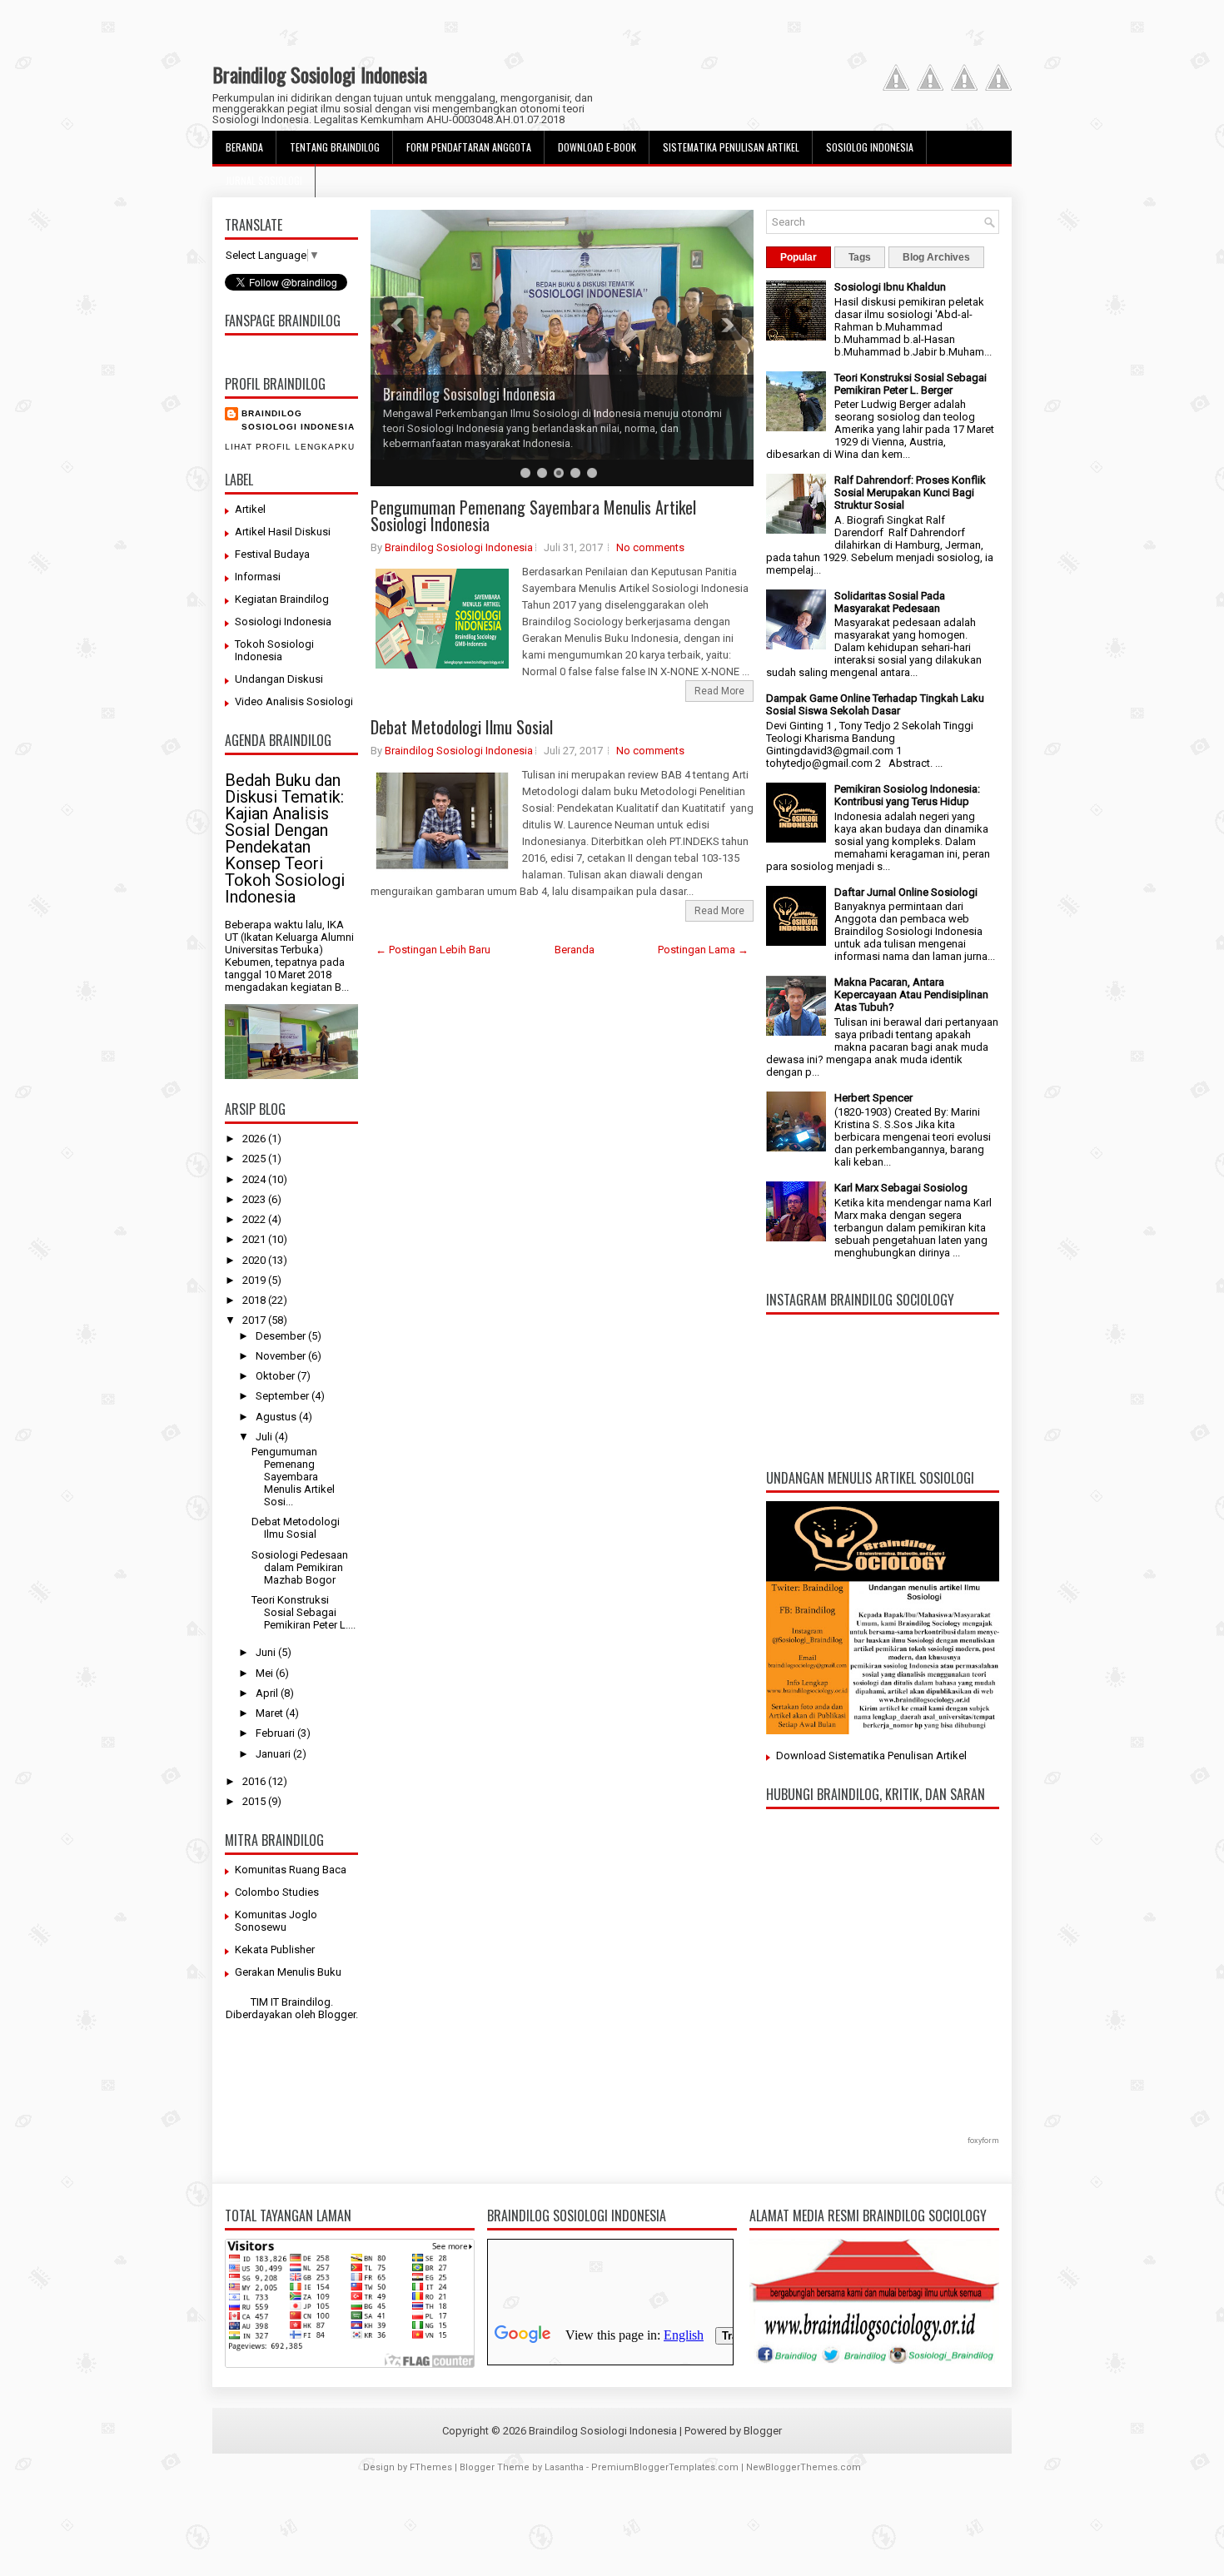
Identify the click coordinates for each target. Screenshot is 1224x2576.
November (282, 1356)
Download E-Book (597, 147)
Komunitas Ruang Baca (291, 1870)
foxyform (983, 2141)
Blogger (337, 2014)
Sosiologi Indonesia (283, 622)
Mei (266, 1673)
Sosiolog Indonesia (870, 147)
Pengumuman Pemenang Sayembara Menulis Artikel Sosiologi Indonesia (533, 515)
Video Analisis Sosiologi (294, 701)
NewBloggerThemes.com (804, 2467)
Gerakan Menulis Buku (288, 1972)
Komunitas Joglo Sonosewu (276, 1921)
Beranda (244, 147)
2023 (255, 1199)
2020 (255, 1260)
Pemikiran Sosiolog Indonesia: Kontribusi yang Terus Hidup (907, 795)
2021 (255, 1239)
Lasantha (564, 2467)
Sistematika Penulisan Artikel (731, 147)
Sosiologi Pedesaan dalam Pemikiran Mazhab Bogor (300, 1567)
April (268, 1693)
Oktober (276, 1376)
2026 (255, 1139)
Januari (274, 1754)
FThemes (431, 2467)
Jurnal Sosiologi (264, 180)
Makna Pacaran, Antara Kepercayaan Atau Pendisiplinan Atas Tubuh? (911, 995)
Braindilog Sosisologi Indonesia (469, 394)
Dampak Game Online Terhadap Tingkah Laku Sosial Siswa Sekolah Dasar (875, 704)
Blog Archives (936, 257)
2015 (255, 1801)
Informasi (258, 577)
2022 (255, 1219)
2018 (255, 1300)
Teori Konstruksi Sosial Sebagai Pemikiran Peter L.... (304, 1612)
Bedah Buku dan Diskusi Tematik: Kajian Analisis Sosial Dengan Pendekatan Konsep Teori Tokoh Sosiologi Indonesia (285, 838)
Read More (719, 691)
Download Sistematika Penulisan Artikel (871, 1755)
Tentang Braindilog (335, 147)
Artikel (250, 509)
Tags (860, 257)
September (284, 1396)
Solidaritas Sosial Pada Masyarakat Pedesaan (890, 602)
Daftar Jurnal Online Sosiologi (906, 892)
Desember (282, 1336)
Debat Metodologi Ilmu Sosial (296, 1528)
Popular (799, 257)
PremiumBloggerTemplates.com (665, 2467)
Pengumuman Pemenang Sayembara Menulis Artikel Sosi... (293, 1477)
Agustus (277, 1417)
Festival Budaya (272, 554)
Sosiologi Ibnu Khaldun (890, 287)
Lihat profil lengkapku (290, 447)
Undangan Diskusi (279, 679)
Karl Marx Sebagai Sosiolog (901, 1188)
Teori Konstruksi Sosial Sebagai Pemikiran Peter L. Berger (911, 384)
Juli (265, 1437)
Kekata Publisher (275, 1949)
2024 (255, 1179)
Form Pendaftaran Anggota (469, 147)
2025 (255, 1159)
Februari (276, 1733)
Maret (271, 1713)
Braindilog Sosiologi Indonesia (320, 74)
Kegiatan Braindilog (282, 599)
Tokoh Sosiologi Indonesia (274, 650)
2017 (255, 1320)
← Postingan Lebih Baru (433, 950)
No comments (650, 547)
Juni (267, 1652)
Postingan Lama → (703, 950)
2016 (255, 1781)
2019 (255, 1280)
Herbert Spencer (873, 1098)
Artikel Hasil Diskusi (283, 532)
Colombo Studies (277, 1892)
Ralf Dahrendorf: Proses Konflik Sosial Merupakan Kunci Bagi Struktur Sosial (910, 492)
